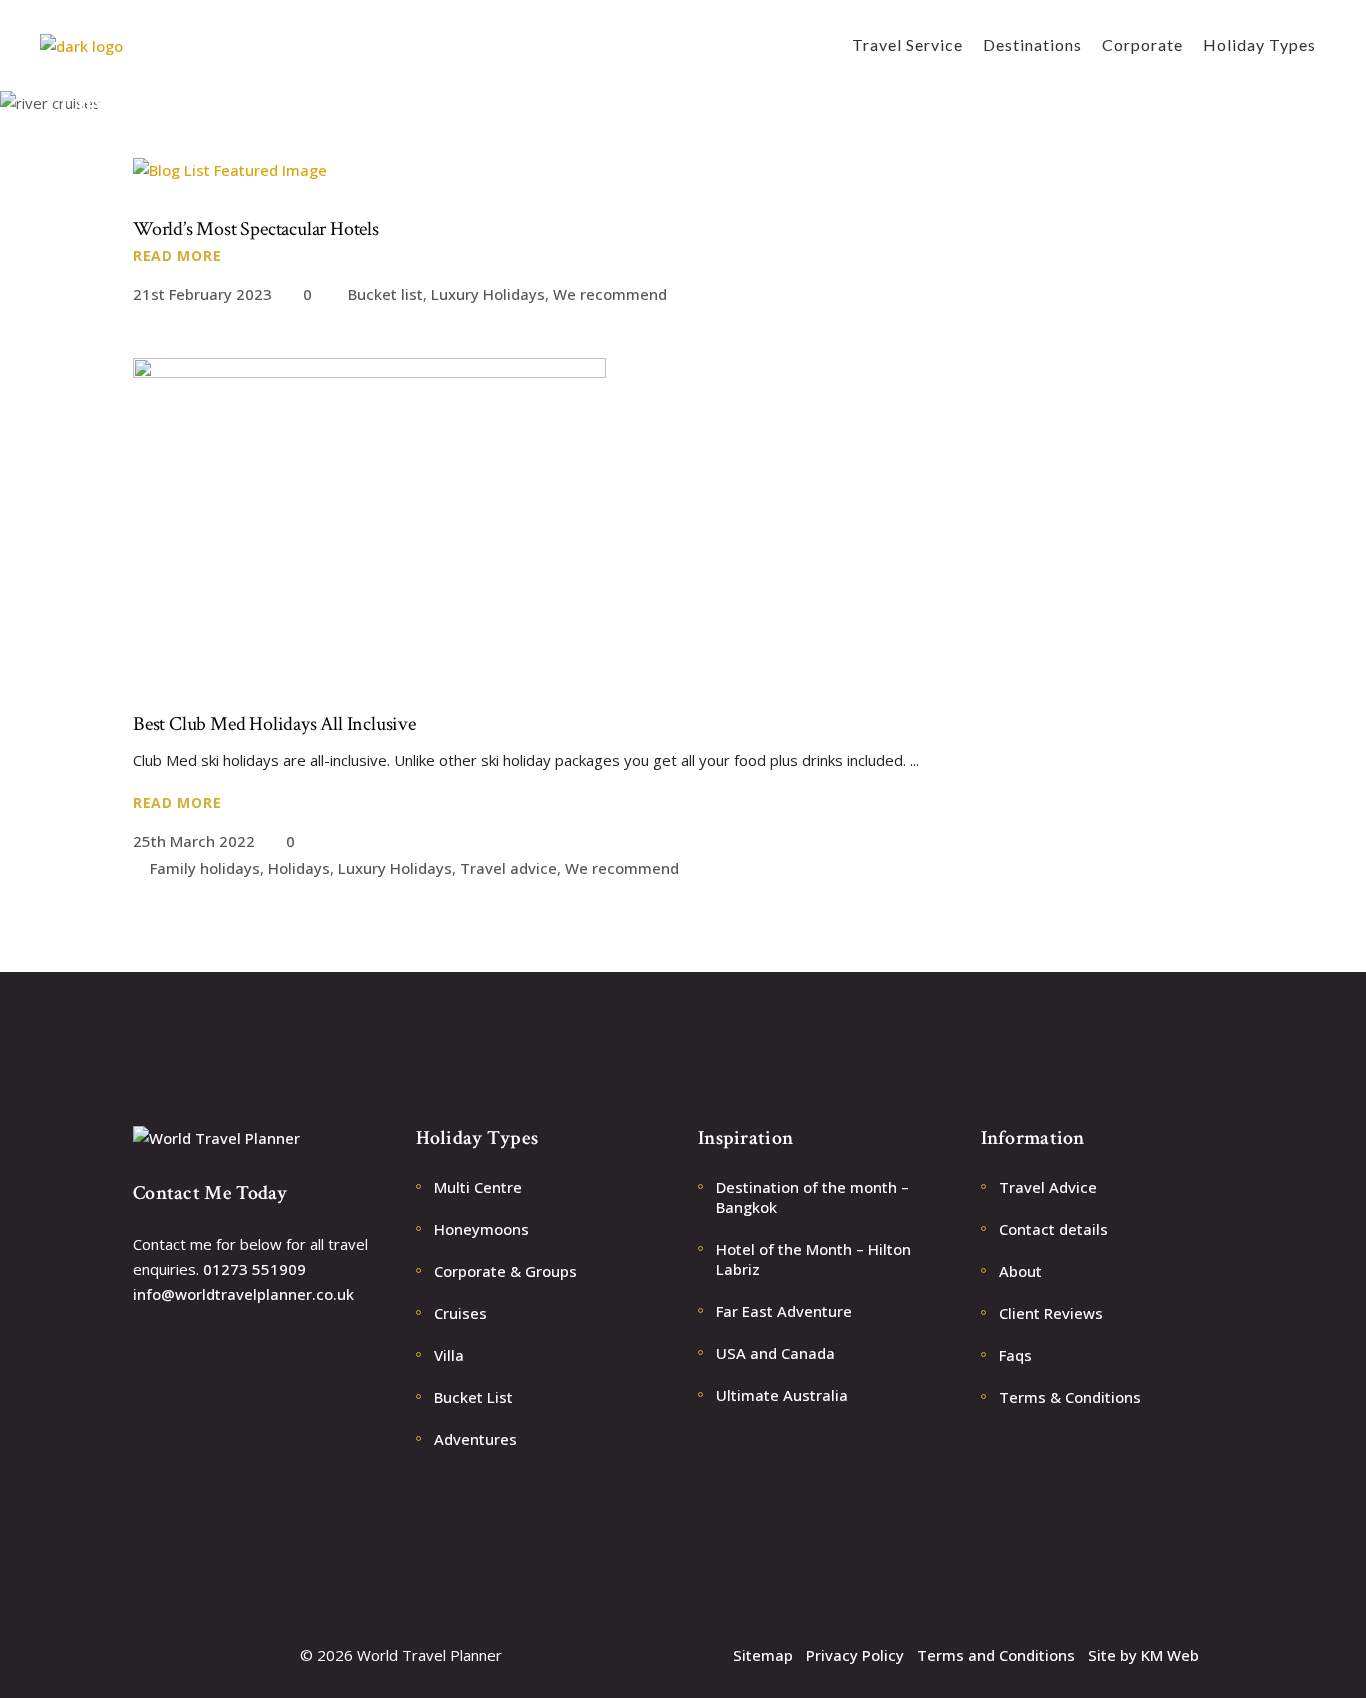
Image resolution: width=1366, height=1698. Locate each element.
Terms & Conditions (1070, 1397)
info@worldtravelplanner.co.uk (243, 1294)
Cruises (460, 1313)
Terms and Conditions (996, 1655)
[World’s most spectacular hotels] (230, 170)
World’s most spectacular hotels (256, 229)
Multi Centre (478, 1187)
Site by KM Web (1143, 1655)
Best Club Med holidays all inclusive (274, 724)
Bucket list (385, 294)
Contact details (1053, 1229)
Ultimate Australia (782, 1395)
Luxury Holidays (488, 294)
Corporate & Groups (505, 1271)
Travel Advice (1048, 1187)
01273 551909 (254, 1269)
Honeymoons (481, 1229)
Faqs (1015, 1355)
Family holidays (205, 868)
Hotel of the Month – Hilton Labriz (813, 1259)
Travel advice (508, 868)
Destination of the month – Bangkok (812, 1197)
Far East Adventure (784, 1311)
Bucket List (473, 1397)
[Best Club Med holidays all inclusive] (369, 518)
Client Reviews (1051, 1313)
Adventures (475, 1439)
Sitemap (763, 1655)
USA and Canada (775, 1353)
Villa (449, 1355)
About (1020, 1271)
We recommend (610, 294)
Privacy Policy (855, 1655)
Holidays (299, 868)
